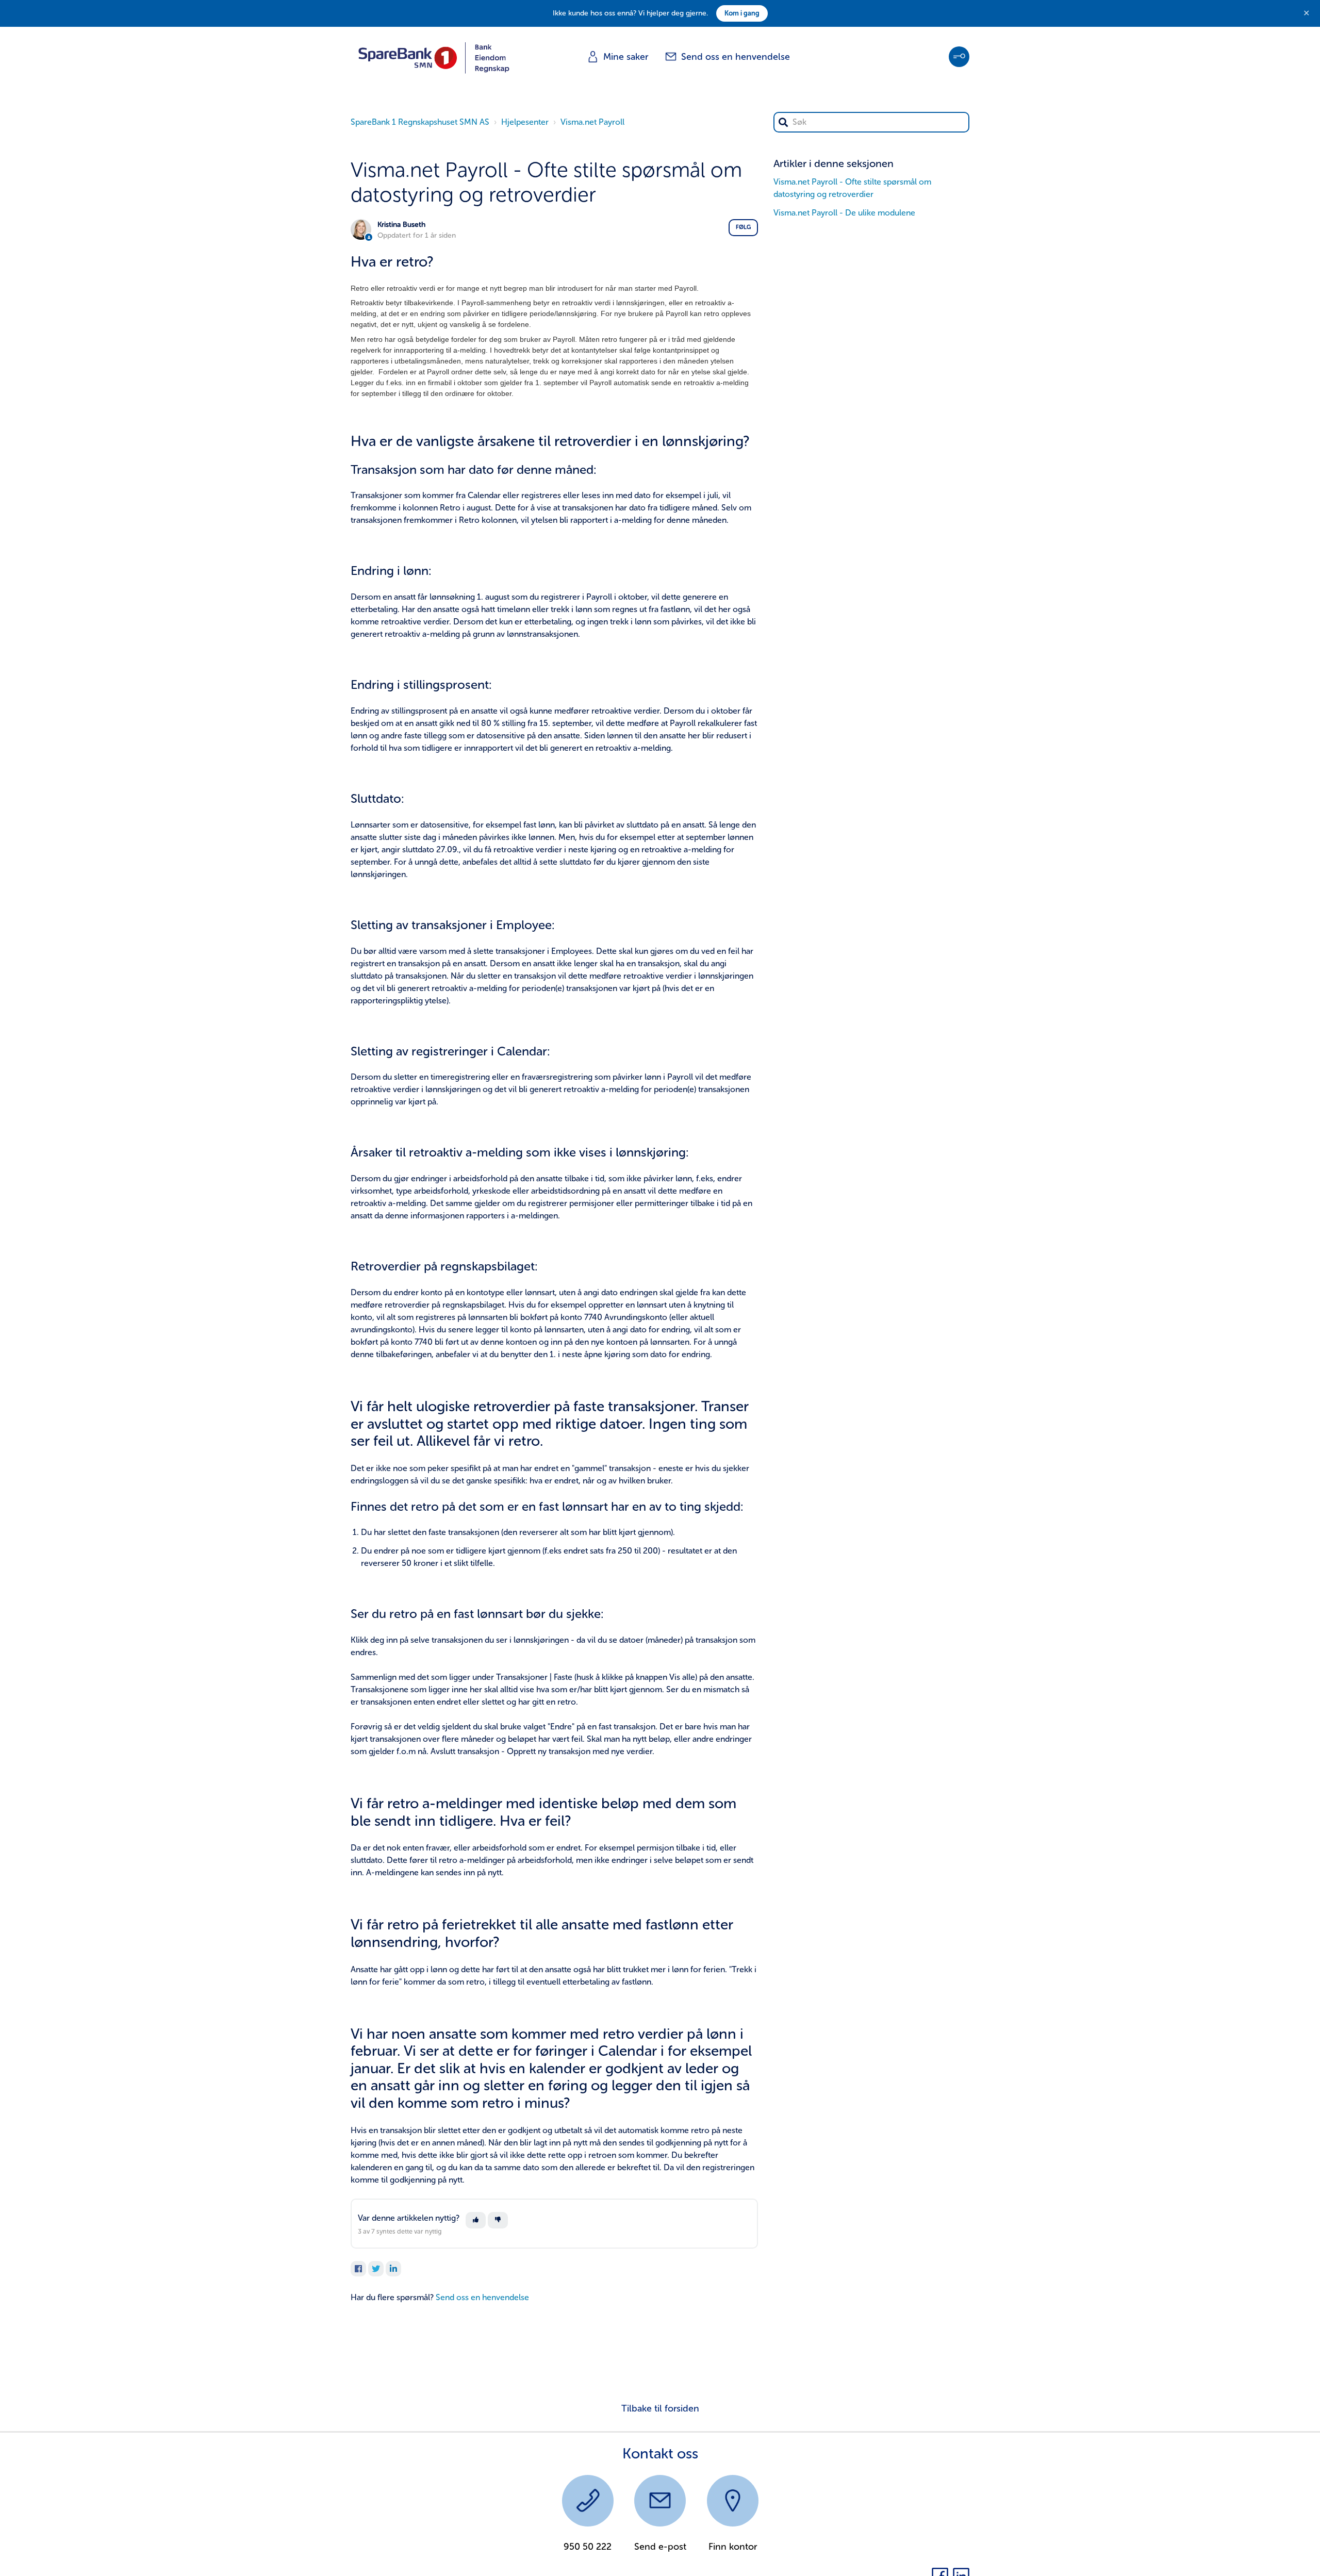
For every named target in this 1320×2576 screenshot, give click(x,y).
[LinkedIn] (393, 2269)
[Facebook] (358, 2269)
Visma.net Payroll (592, 122)
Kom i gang (742, 13)
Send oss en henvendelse (482, 2297)
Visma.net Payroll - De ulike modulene (844, 213)
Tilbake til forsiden (660, 2408)
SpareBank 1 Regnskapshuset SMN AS (420, 122)
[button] (959, 57)
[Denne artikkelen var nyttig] (476, 2220)
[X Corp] (376, 2269)
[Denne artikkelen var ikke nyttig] (498, 2220)
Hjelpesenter (525, 122)
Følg (743, 227)
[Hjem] (434, 57)
